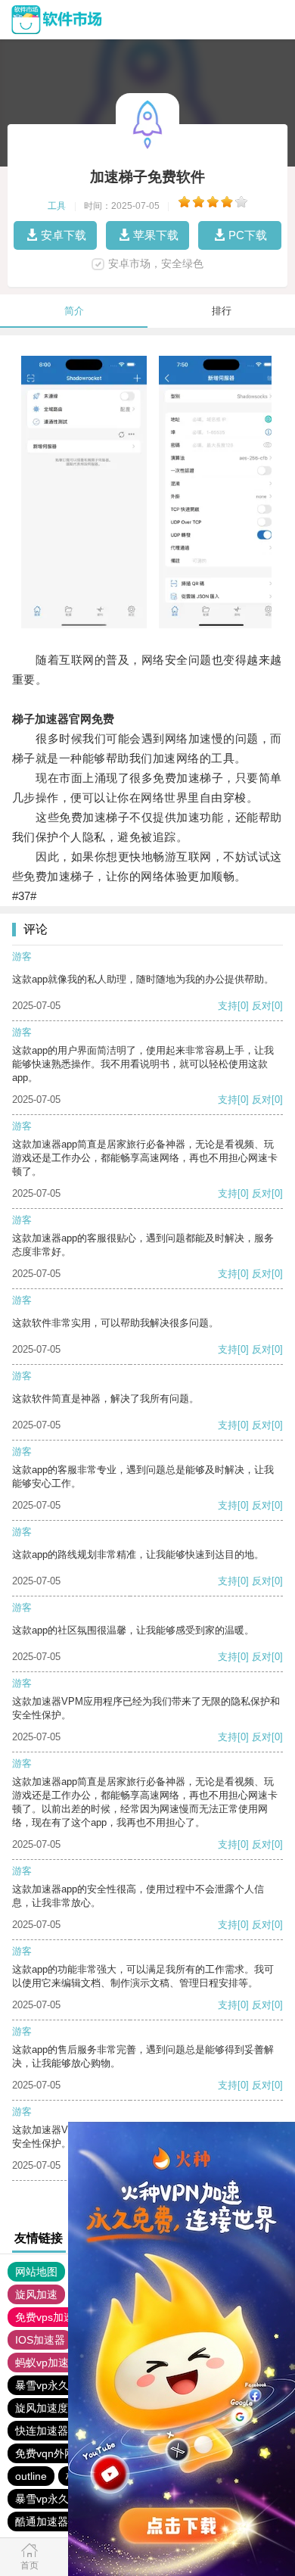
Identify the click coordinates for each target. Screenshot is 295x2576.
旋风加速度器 (47, 2408)
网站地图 (36, 2272)
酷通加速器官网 (52, 2521)
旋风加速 (36, 2294)
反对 (262, 1006)
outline (31, 2476)
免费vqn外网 (45, 2453)
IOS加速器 (40, 2340)
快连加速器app (51, 2431)
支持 (228, 1006)
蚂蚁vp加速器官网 (58, 2363)
